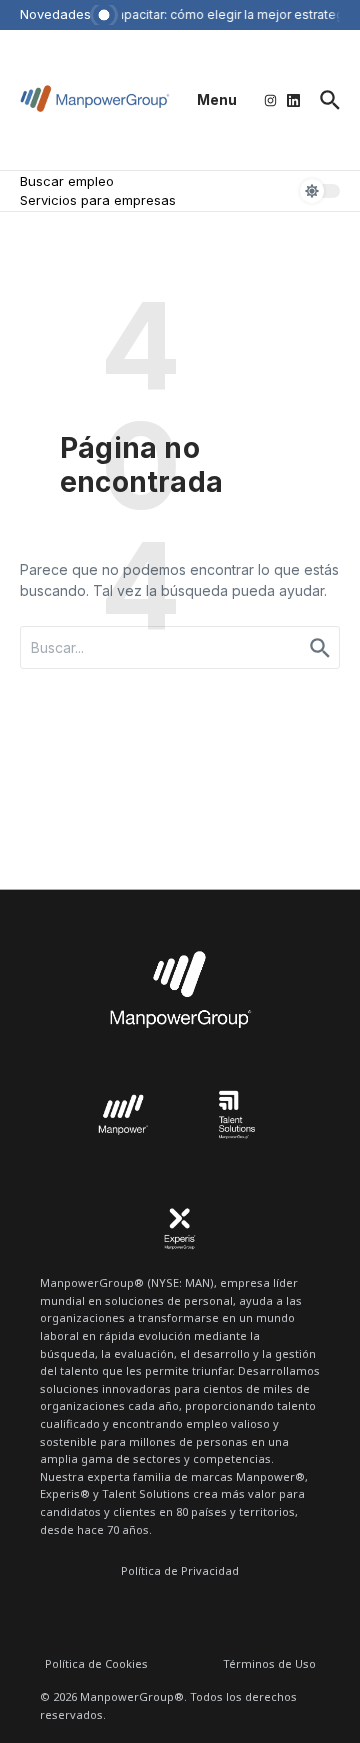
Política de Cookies (96, 1663)
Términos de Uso (269, 1663)
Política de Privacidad (180, 1570)
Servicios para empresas (98, 200)
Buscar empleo (67, 181)
